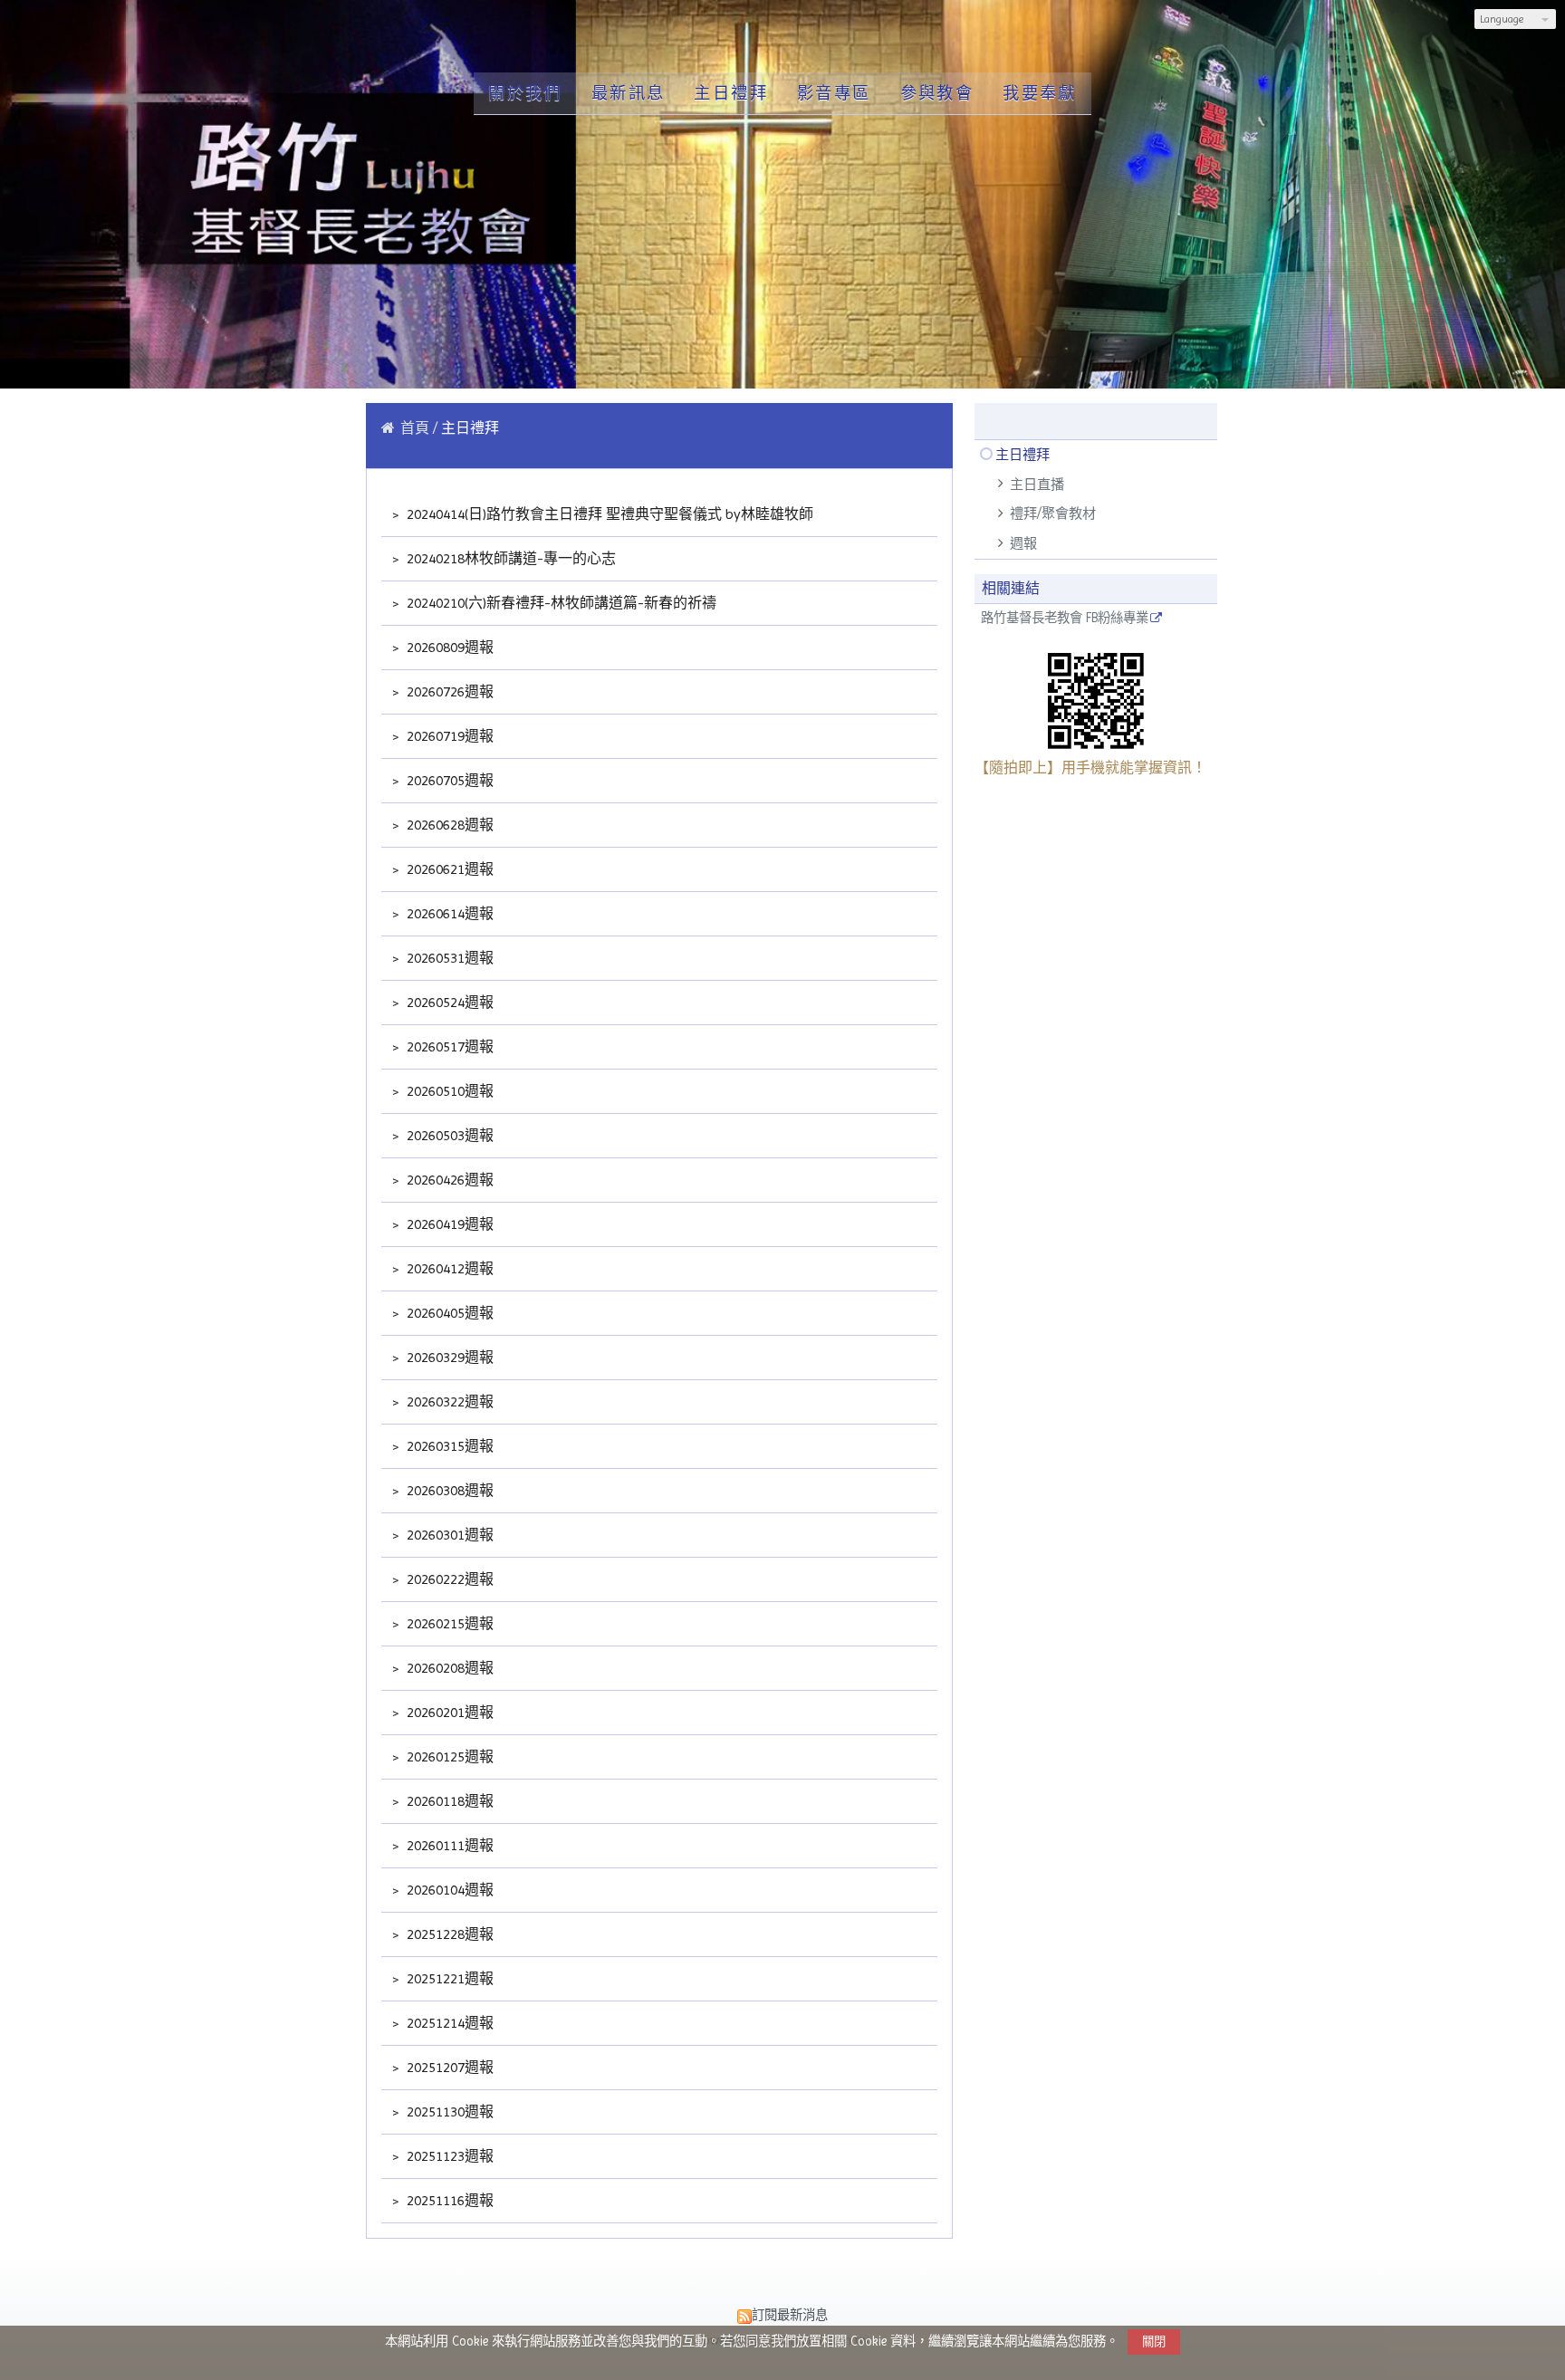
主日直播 (1037, 485)
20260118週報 (448, 1801)
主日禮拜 (1023, 455)
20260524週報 (448, 1002)
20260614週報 (448, 913)
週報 (1023, 543)
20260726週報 (448, 691)
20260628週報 (448, 825)
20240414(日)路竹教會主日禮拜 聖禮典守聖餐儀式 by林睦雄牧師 (608, 514)
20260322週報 (448, 1401)
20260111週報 (448, 1845)
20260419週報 (448, 1224)
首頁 (415, 428)
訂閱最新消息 (790, 2315)
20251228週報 (448, 1934)
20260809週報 (448, 647)
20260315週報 (448, 1446)
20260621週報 (448, 869)
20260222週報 (448, 1579)
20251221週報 (448, 1978)
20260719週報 (448, 736)
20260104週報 (448, 1890)
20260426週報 (448, 1180)
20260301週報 (448, 1535)
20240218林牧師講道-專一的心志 (509, 558)
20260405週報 (448, 1313)
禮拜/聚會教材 (1053, 513)
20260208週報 (448, 1668)
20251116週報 (448, 2200)
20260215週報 (448, 1623)
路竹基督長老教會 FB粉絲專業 (1065, 618)
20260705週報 (448, 780)
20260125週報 (448, 1756)
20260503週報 (448, 1135)
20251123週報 (448, 2156)
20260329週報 (448, 1357)
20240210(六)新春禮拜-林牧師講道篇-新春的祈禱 (560, 603)
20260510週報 (448, 1091)
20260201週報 (448, 1712)
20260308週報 (448, 1490)
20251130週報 (448, 2111)
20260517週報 (448, 1046)
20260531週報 (448, 958)
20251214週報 (448, 2023)
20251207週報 (448, 2067)
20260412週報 (448, 1268)
